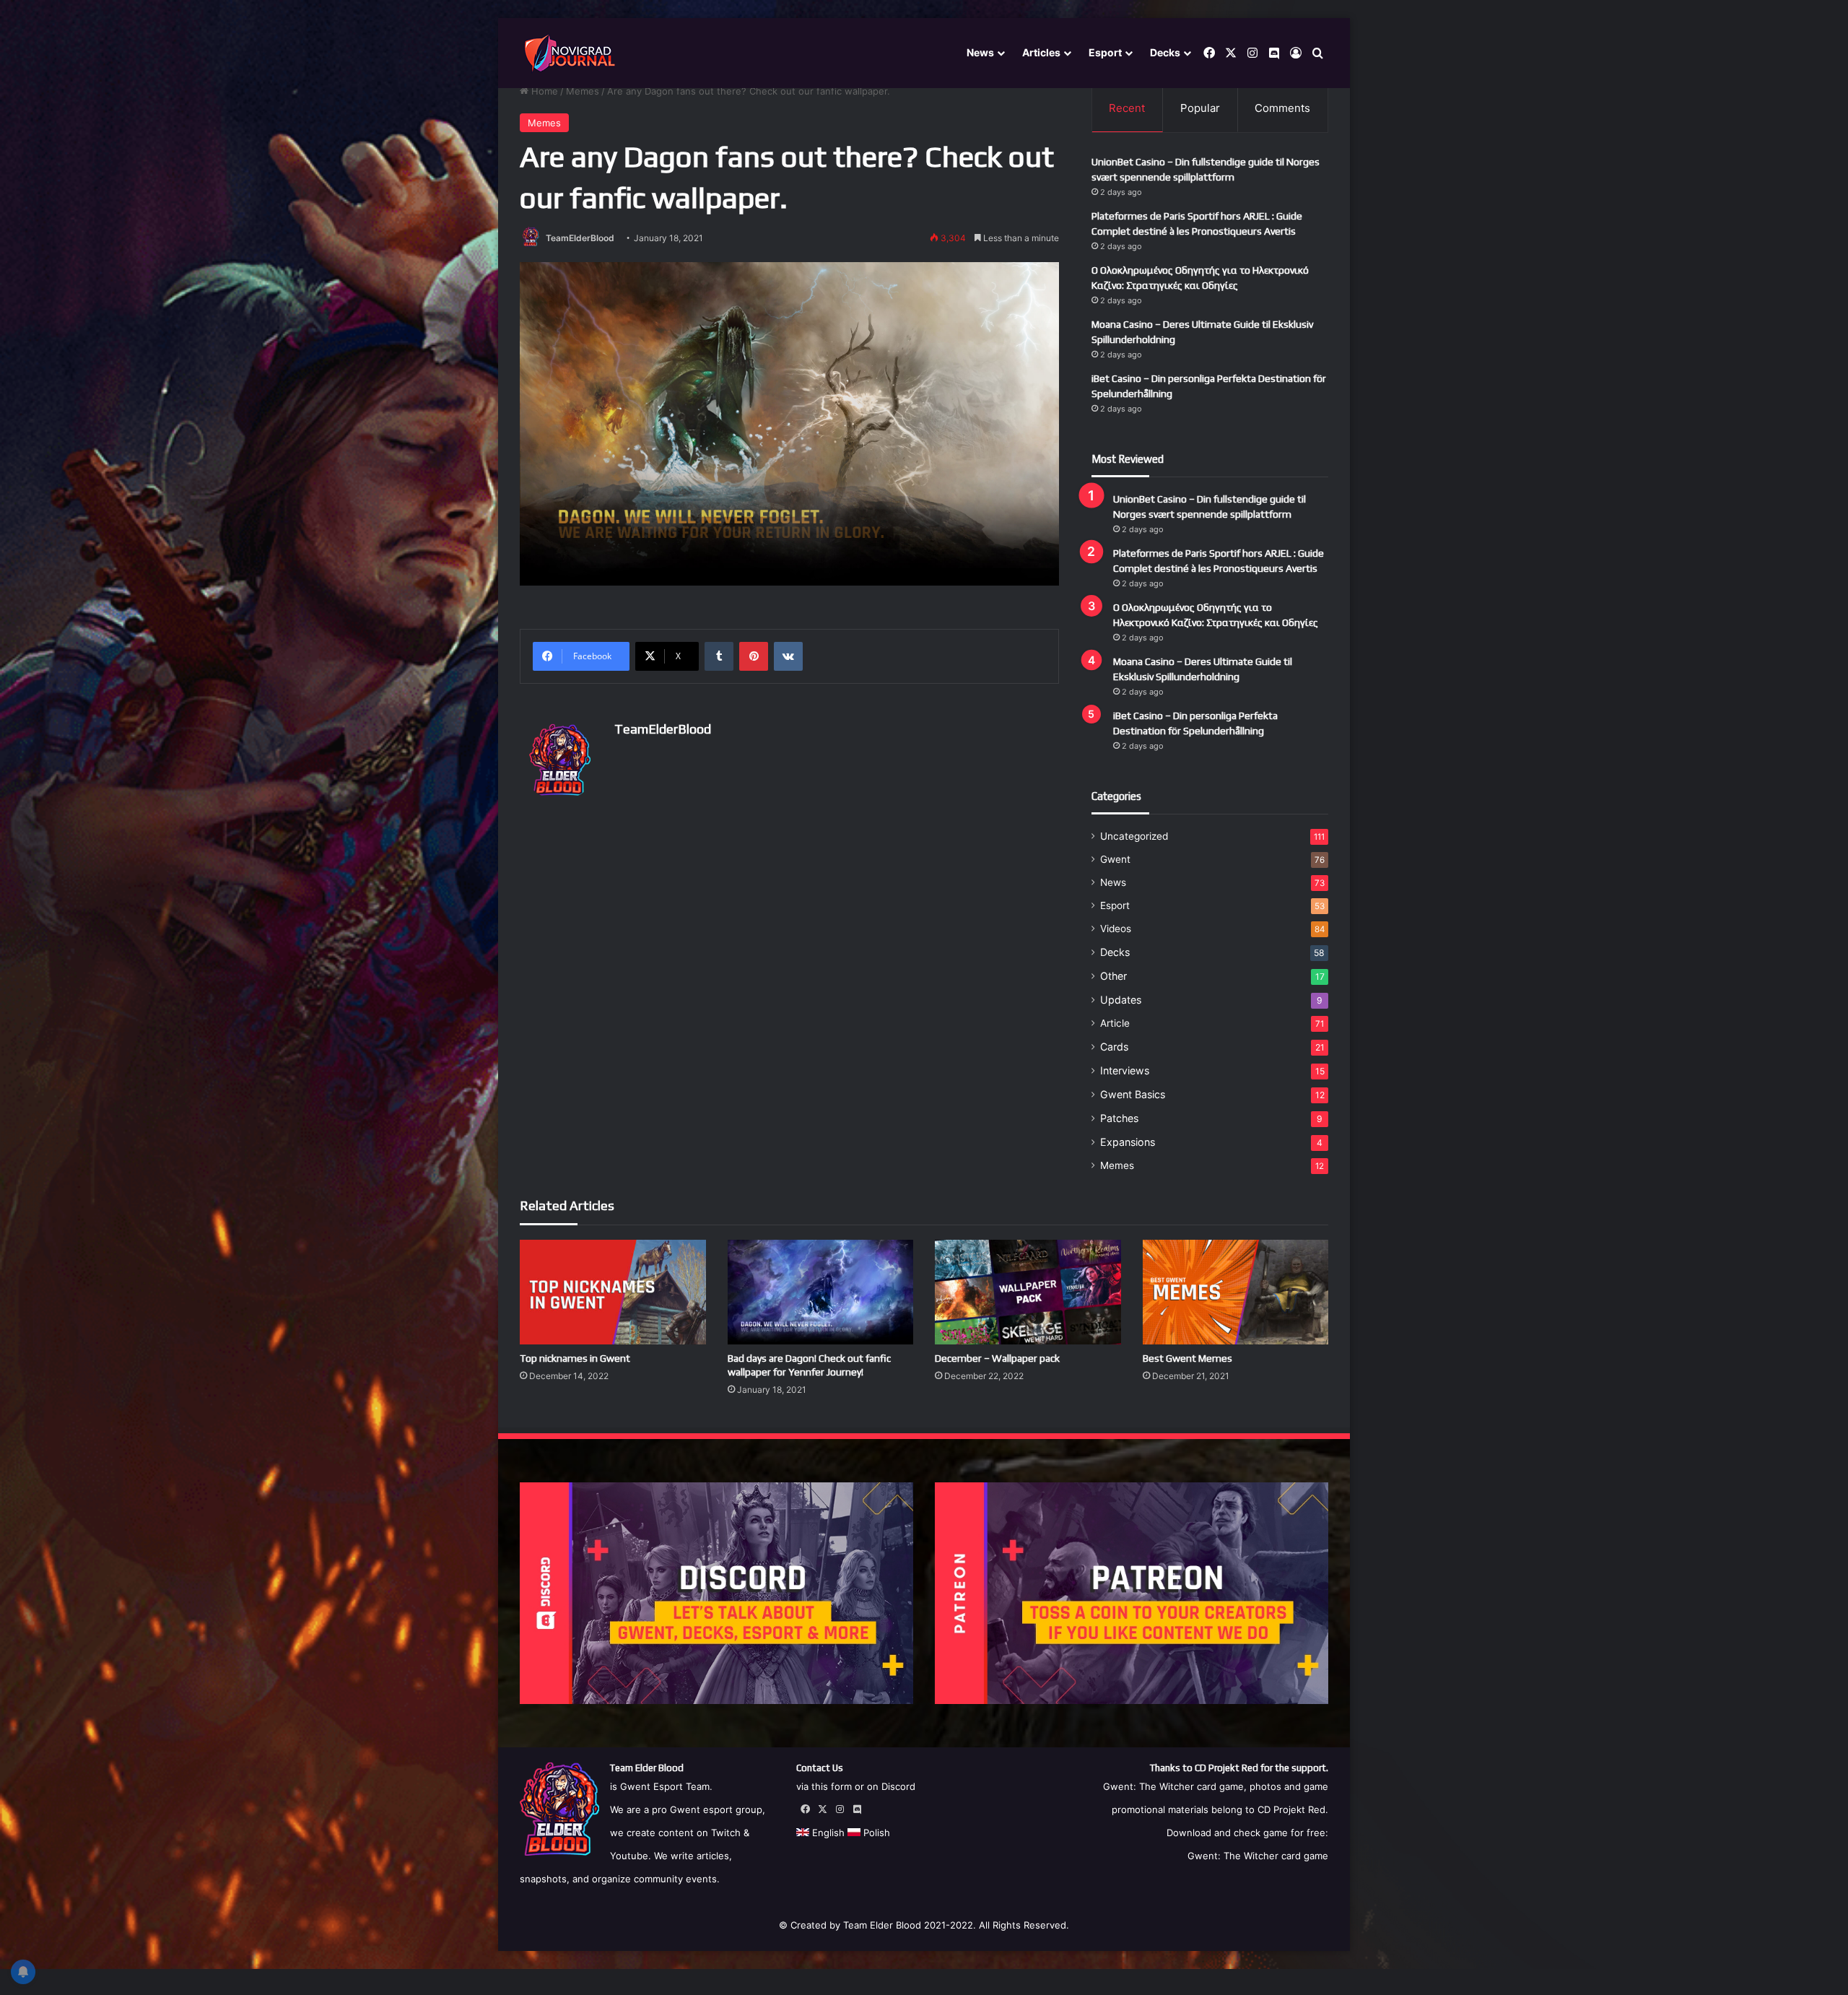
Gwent (1115, 859)
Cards (1114, 1047)
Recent (1127, 108)
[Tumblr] (719, 656)
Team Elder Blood (882, 1925)
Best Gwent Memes (1187, 1358)
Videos (1116, 929)
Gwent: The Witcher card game (1258, 1856)
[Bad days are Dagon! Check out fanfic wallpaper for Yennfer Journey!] (821, 1292)
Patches (1119, 1118)
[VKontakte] (788, 656)
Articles (1041, 52)
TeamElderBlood (580, 238)
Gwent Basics (1133, 1094)
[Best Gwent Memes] (1236, 1292)
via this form (824, 1786)
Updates (1121, 1000)
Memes (583, 91)
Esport (1105, 52)
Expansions (1128, 1142)
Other (1113, 976)
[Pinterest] (754, 656)
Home (543, 91)
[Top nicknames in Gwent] (613, 1292)
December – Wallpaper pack (997, 1358)
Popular (1200, 108)
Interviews (1125, 1070)
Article (1115, 1023)
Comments (1282, 108)
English (827, 1833)
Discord (898, 1786)
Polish (875, 1833)
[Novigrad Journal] (572, 53)
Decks (1165, 52)
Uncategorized (1134, 836)
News (980, 52)
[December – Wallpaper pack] (1028, 1292)
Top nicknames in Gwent (575, 1358)
